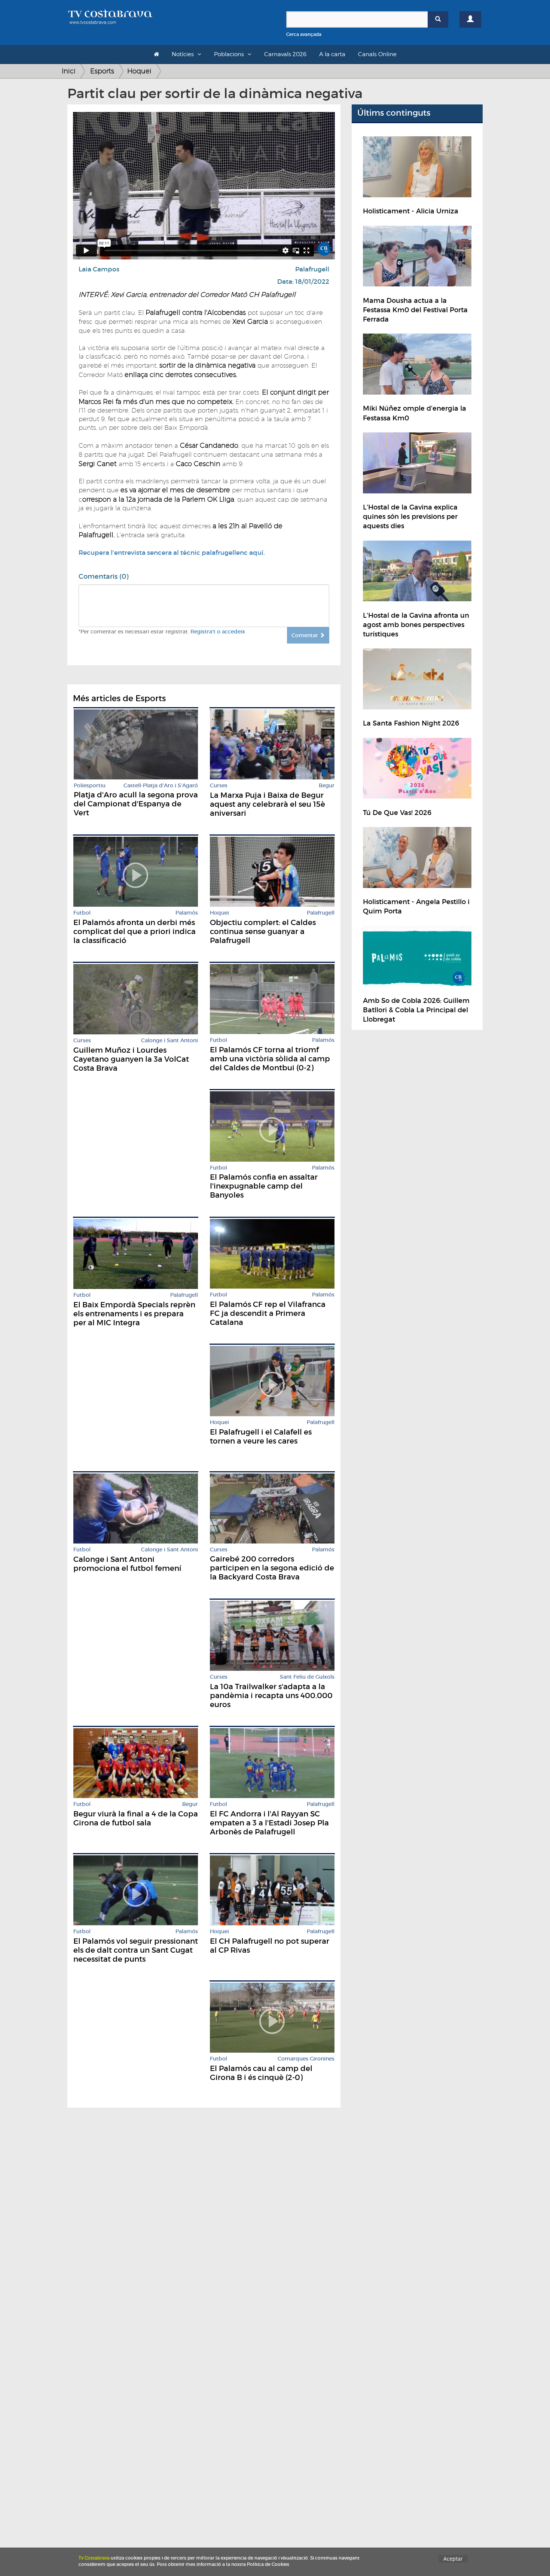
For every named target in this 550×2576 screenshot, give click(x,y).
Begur (327, 786)
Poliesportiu (90, 786)
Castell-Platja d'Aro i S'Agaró (161, 786)
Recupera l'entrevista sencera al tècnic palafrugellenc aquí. (172, 553)
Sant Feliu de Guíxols (307, 1677)
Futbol (82, 913)
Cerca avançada (304, 34)
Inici (69, 71)
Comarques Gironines (306, 2059)
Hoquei (139, 71)
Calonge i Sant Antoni (169, 1041)
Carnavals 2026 (285, 54)
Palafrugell (312, 269)
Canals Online (377, 54)
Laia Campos (99, 269)
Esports (102, 71)
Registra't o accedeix (218, 632)
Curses (219, 786)
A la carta (332, 54)
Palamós (187, 913)
